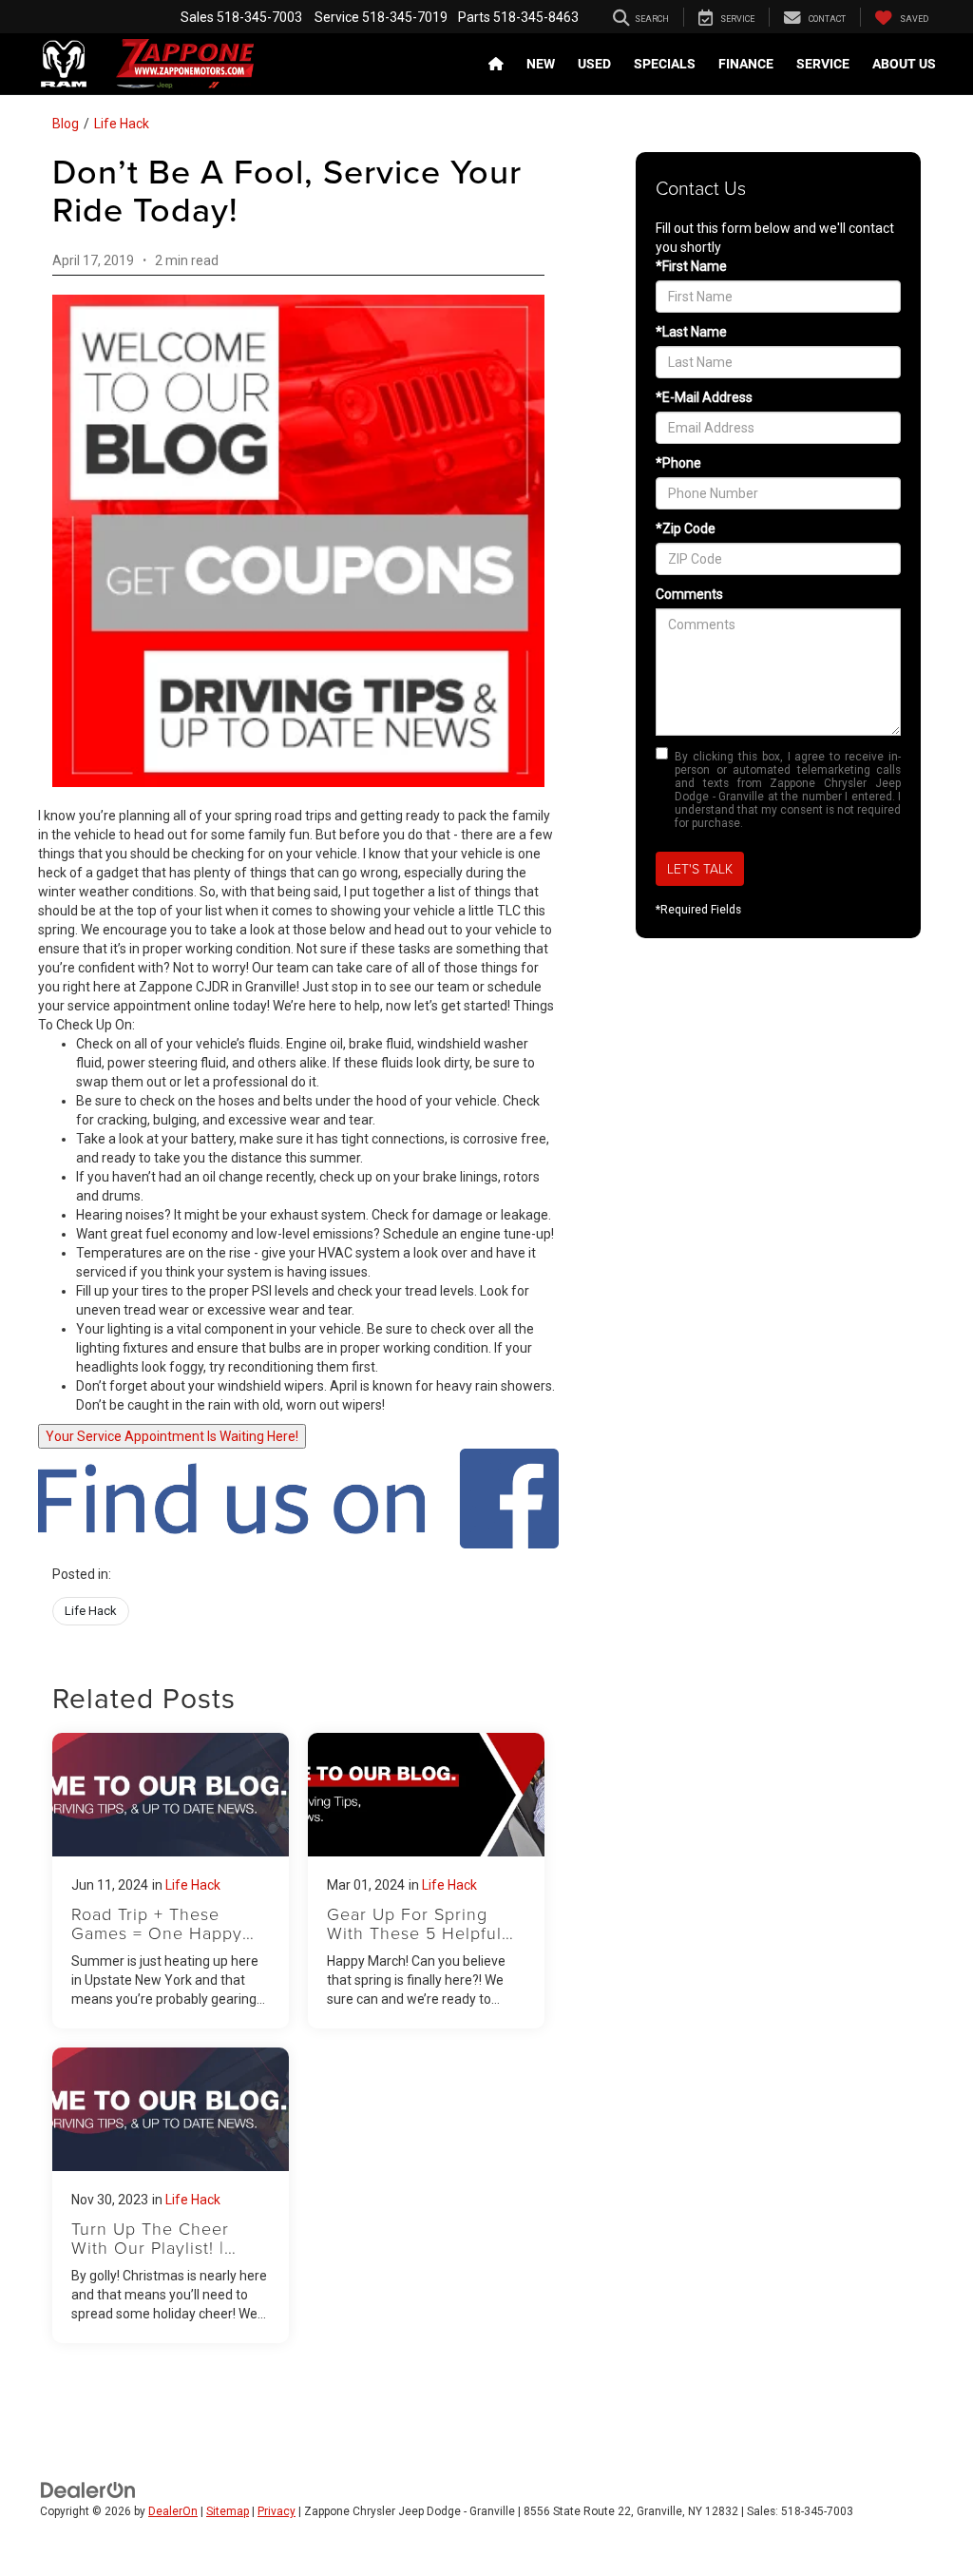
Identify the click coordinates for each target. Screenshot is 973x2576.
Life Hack (122, 124)
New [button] (541, 64)
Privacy (277, 2511)
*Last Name (691, 332)
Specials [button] (665, 64)
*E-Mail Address (704, 397)
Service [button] (823, 64)
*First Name (691, 266)
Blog (66, 124)
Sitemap (228, 2511)
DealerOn (173, 2511)
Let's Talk (700, 868)
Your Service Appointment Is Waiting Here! (172, 1436)
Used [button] (594, 64)
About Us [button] (904, 64)
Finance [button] (746, 64)
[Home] (496, 64)
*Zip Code (686, 529)
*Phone (678, 463)
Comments (689, 594)
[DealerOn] (88, 2489)
